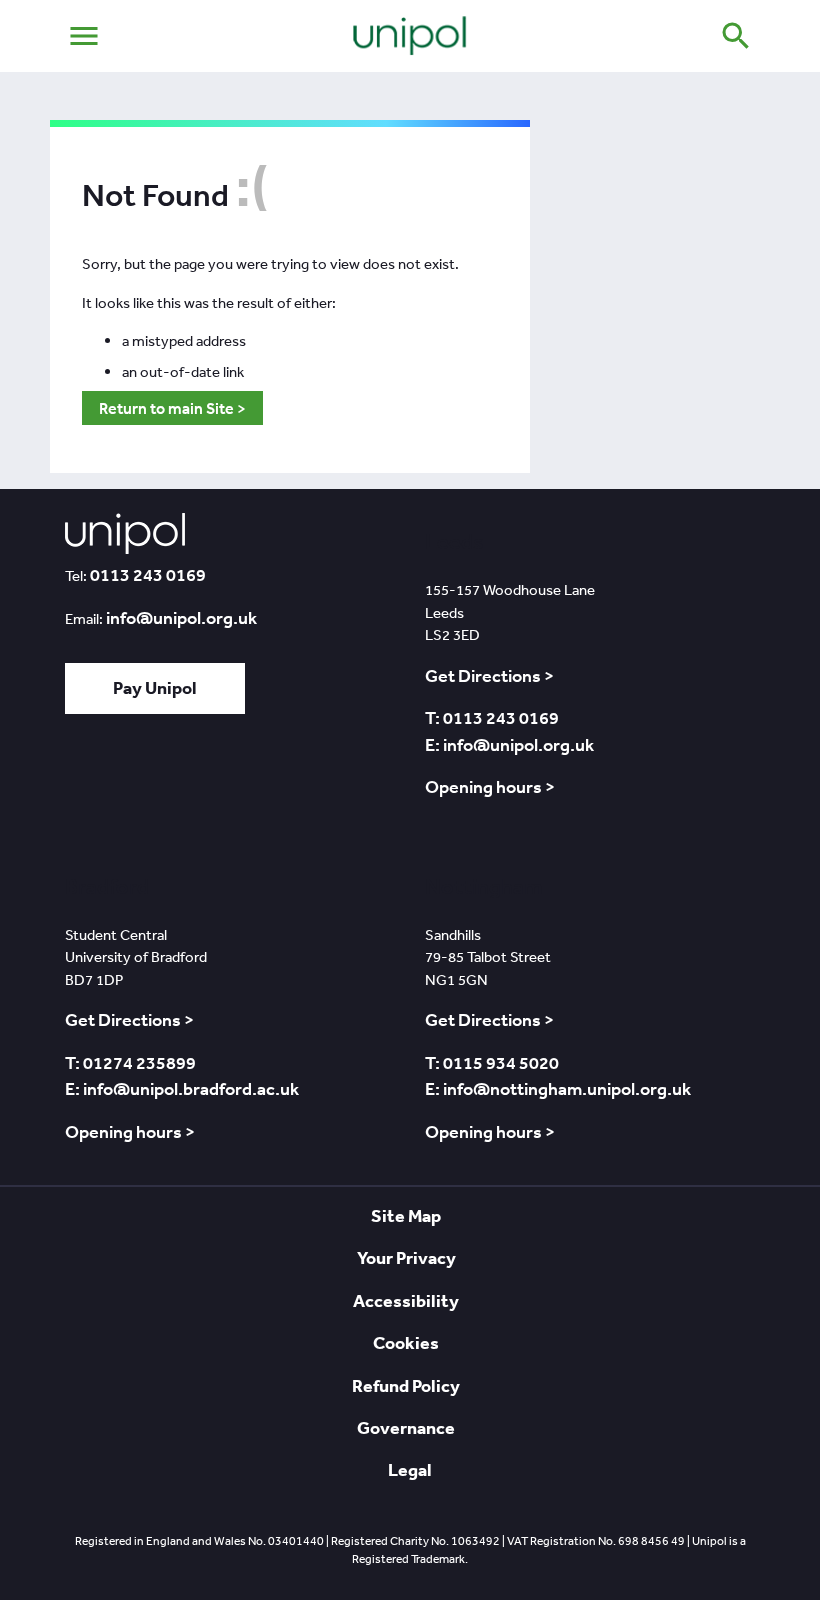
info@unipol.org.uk (181, 618)
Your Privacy (406, 1257)
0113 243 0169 (148, 575)
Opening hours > (490, 787)
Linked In (141, 788)
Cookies (406, 1342)
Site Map (406, 1215)
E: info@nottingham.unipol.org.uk (558, 1089)
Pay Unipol (155, 687)
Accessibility (406, 1300)
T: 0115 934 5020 (492, 1063)
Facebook (193, 788)
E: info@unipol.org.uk (509, 745)
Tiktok (90, 788)
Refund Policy (406, 1385)
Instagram (310, 788)
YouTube (251, 788)
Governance (406, 1427)
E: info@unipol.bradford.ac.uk (182, 1089)
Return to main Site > (172, 408)
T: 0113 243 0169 (492, 718)
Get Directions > (489, 676)
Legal (410, 1469)
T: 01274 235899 (130, 1063)
